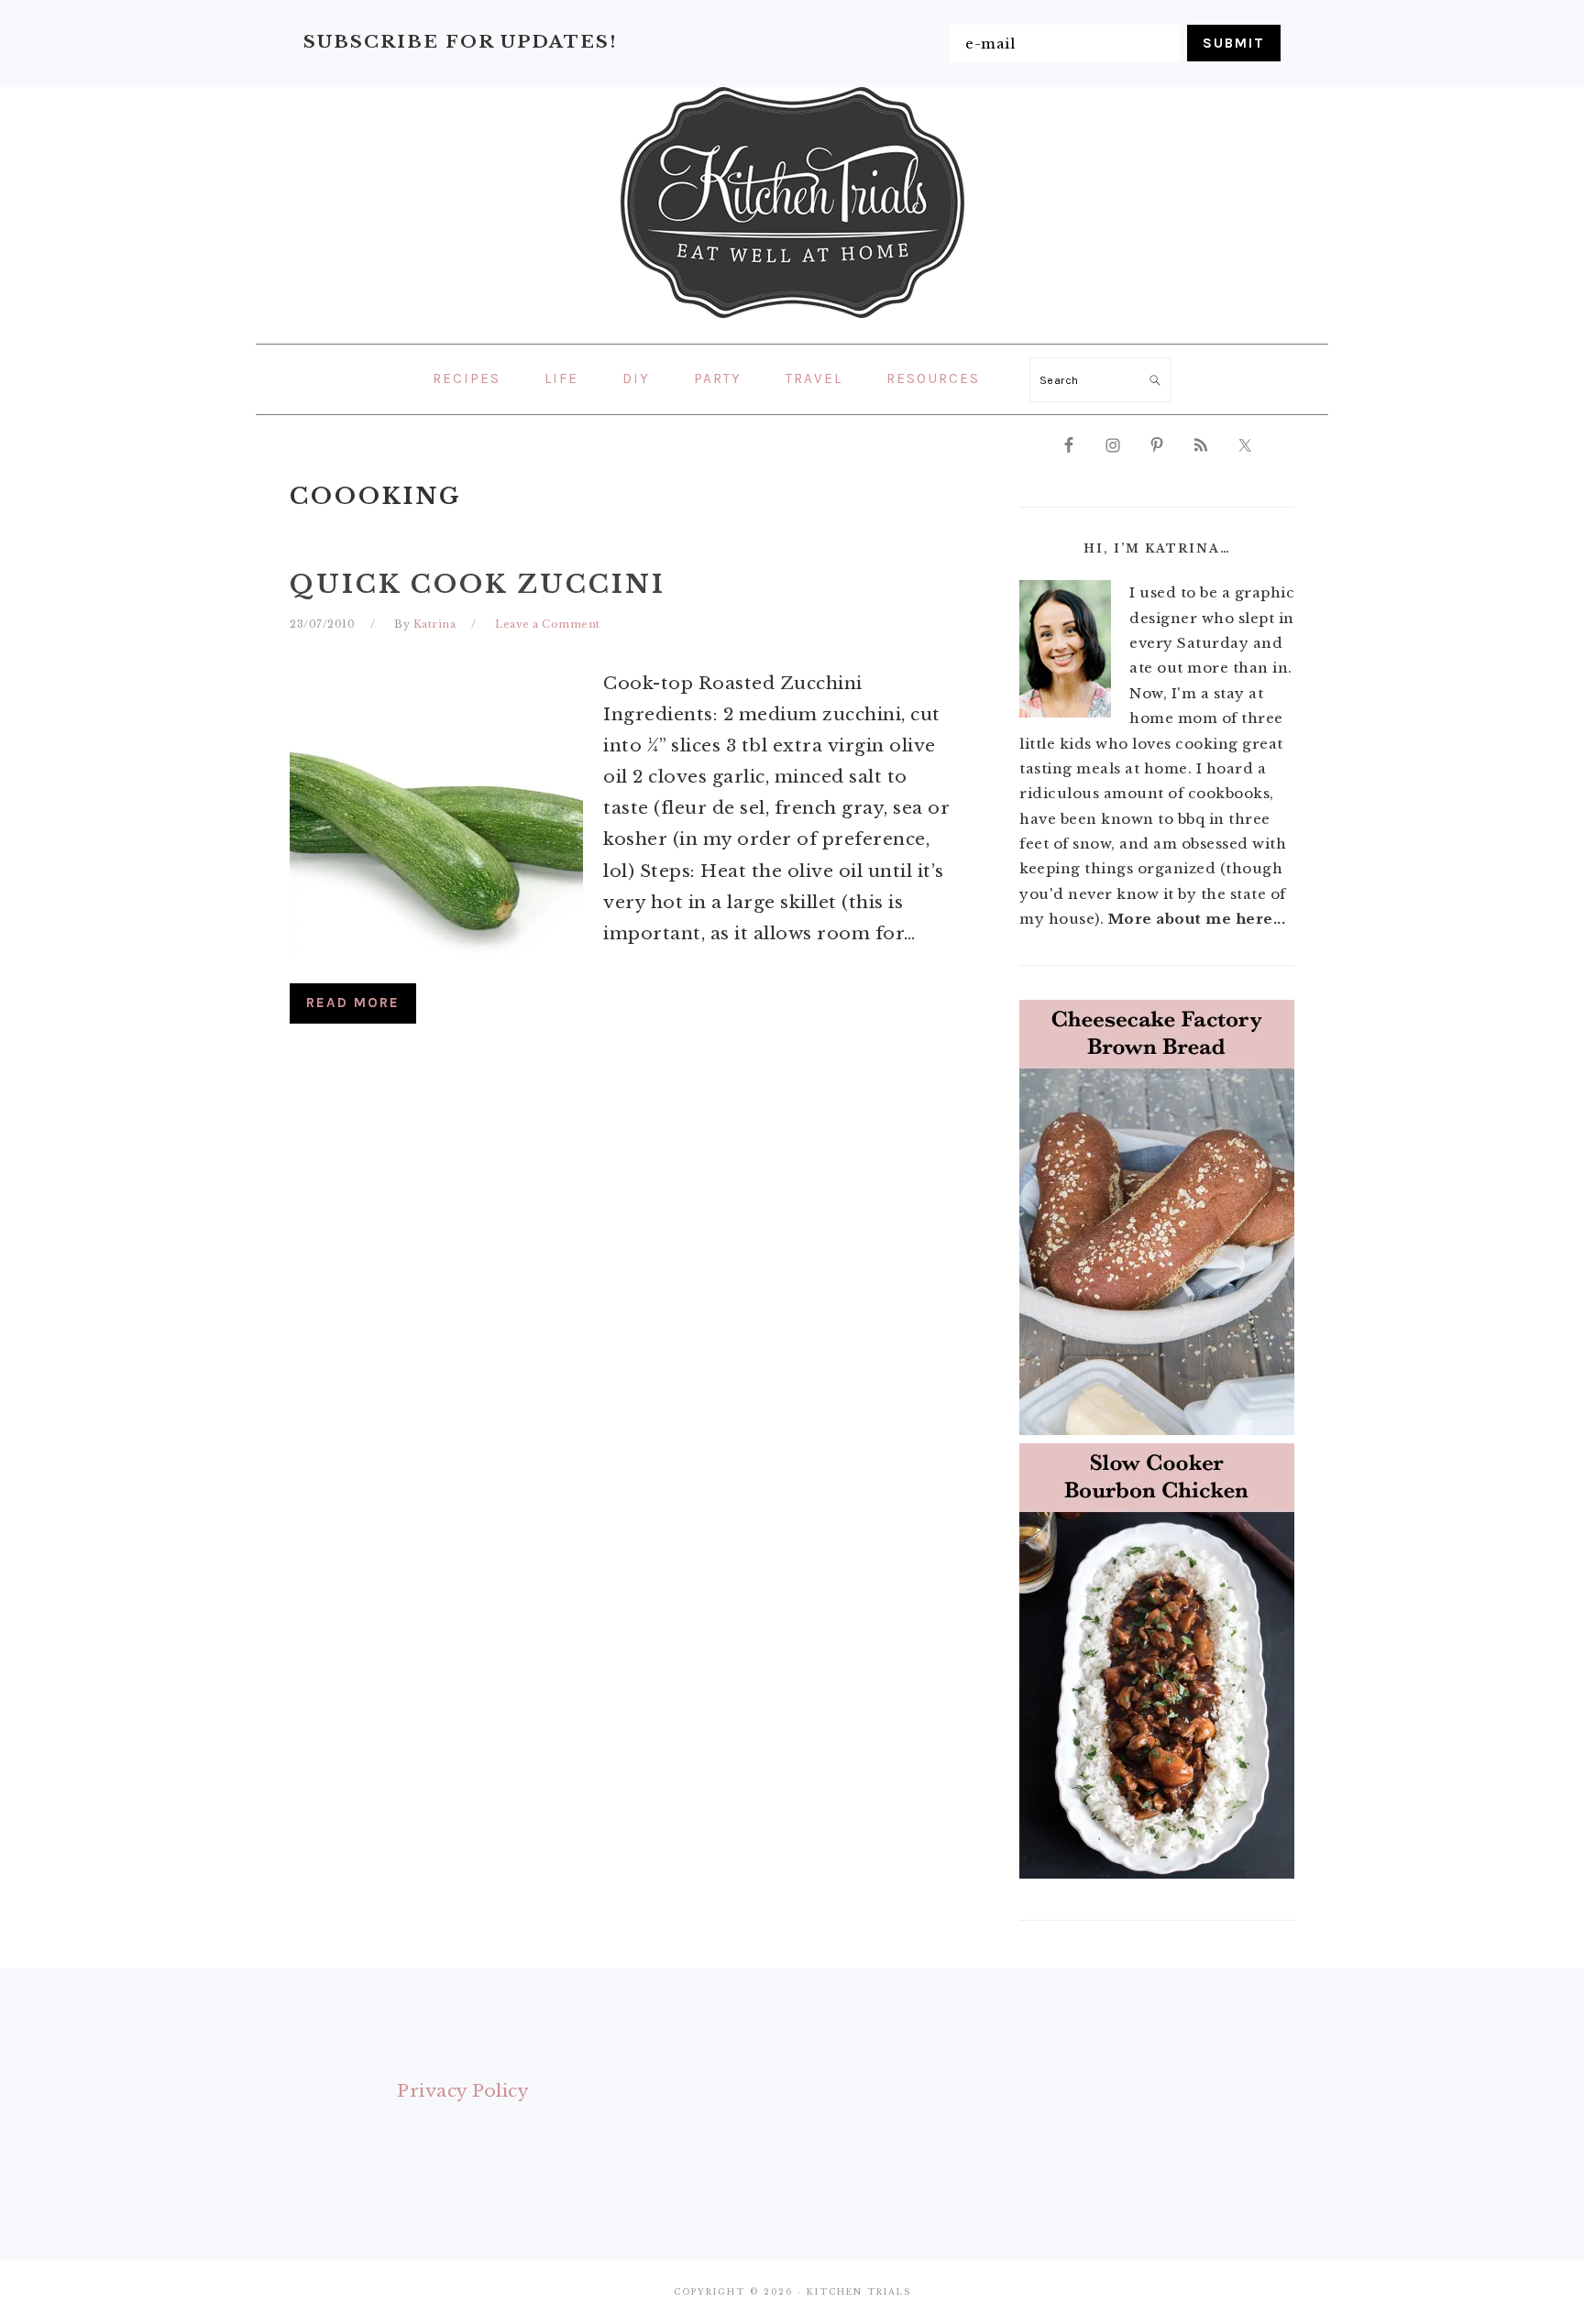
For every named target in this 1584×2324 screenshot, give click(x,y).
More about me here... (1197, 919)
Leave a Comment (548, 624)
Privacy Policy (463, 2091)
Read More (353, 1003)
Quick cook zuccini (478, 584)
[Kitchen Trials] (792, 322)
